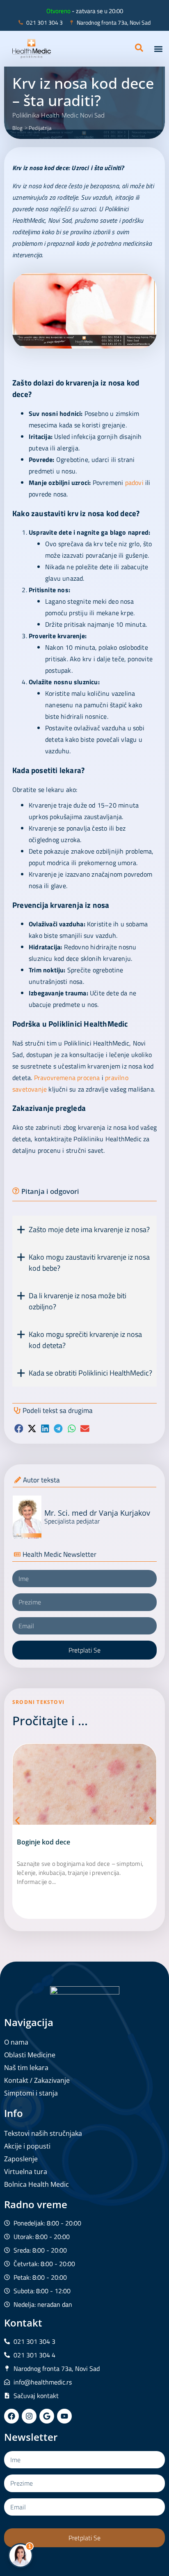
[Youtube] (64, 2416)
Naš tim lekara (26, 2068)
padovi (134, 482)
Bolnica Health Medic (37, 2184)
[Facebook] (11, 2416)
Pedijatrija (40, 128)
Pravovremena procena (67, 1078)
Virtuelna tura (26, 2172)
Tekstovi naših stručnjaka (43, 2133)
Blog (17, 128)
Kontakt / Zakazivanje (37, 2080)
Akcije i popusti (27, 2146)
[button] (158, 49)
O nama (16, 2042)
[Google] (47, 2416)
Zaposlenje (21, 2159)
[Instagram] (29, 2416)
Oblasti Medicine (30, 2055)
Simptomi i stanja (31, 2093)
